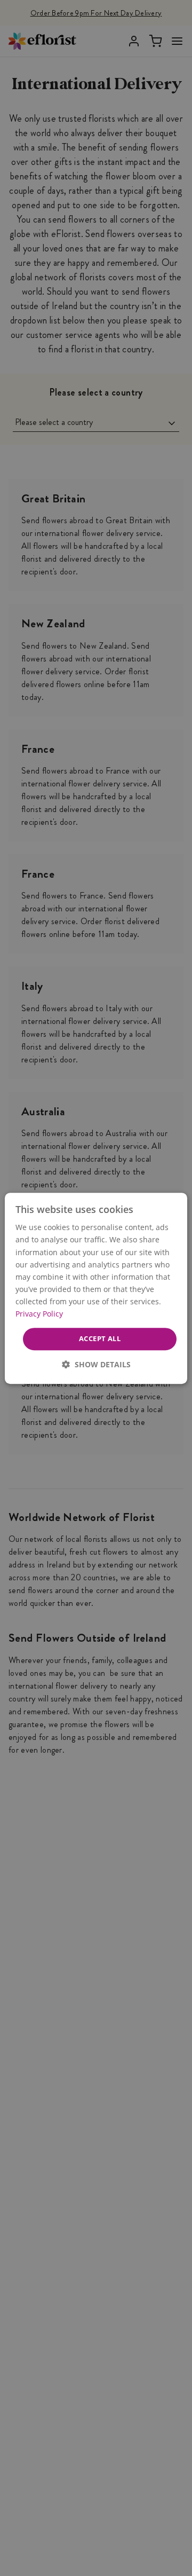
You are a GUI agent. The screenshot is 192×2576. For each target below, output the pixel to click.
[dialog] (96, 1288)
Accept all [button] (100, 1338)
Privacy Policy (39, 1314)
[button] (96, 1364)
